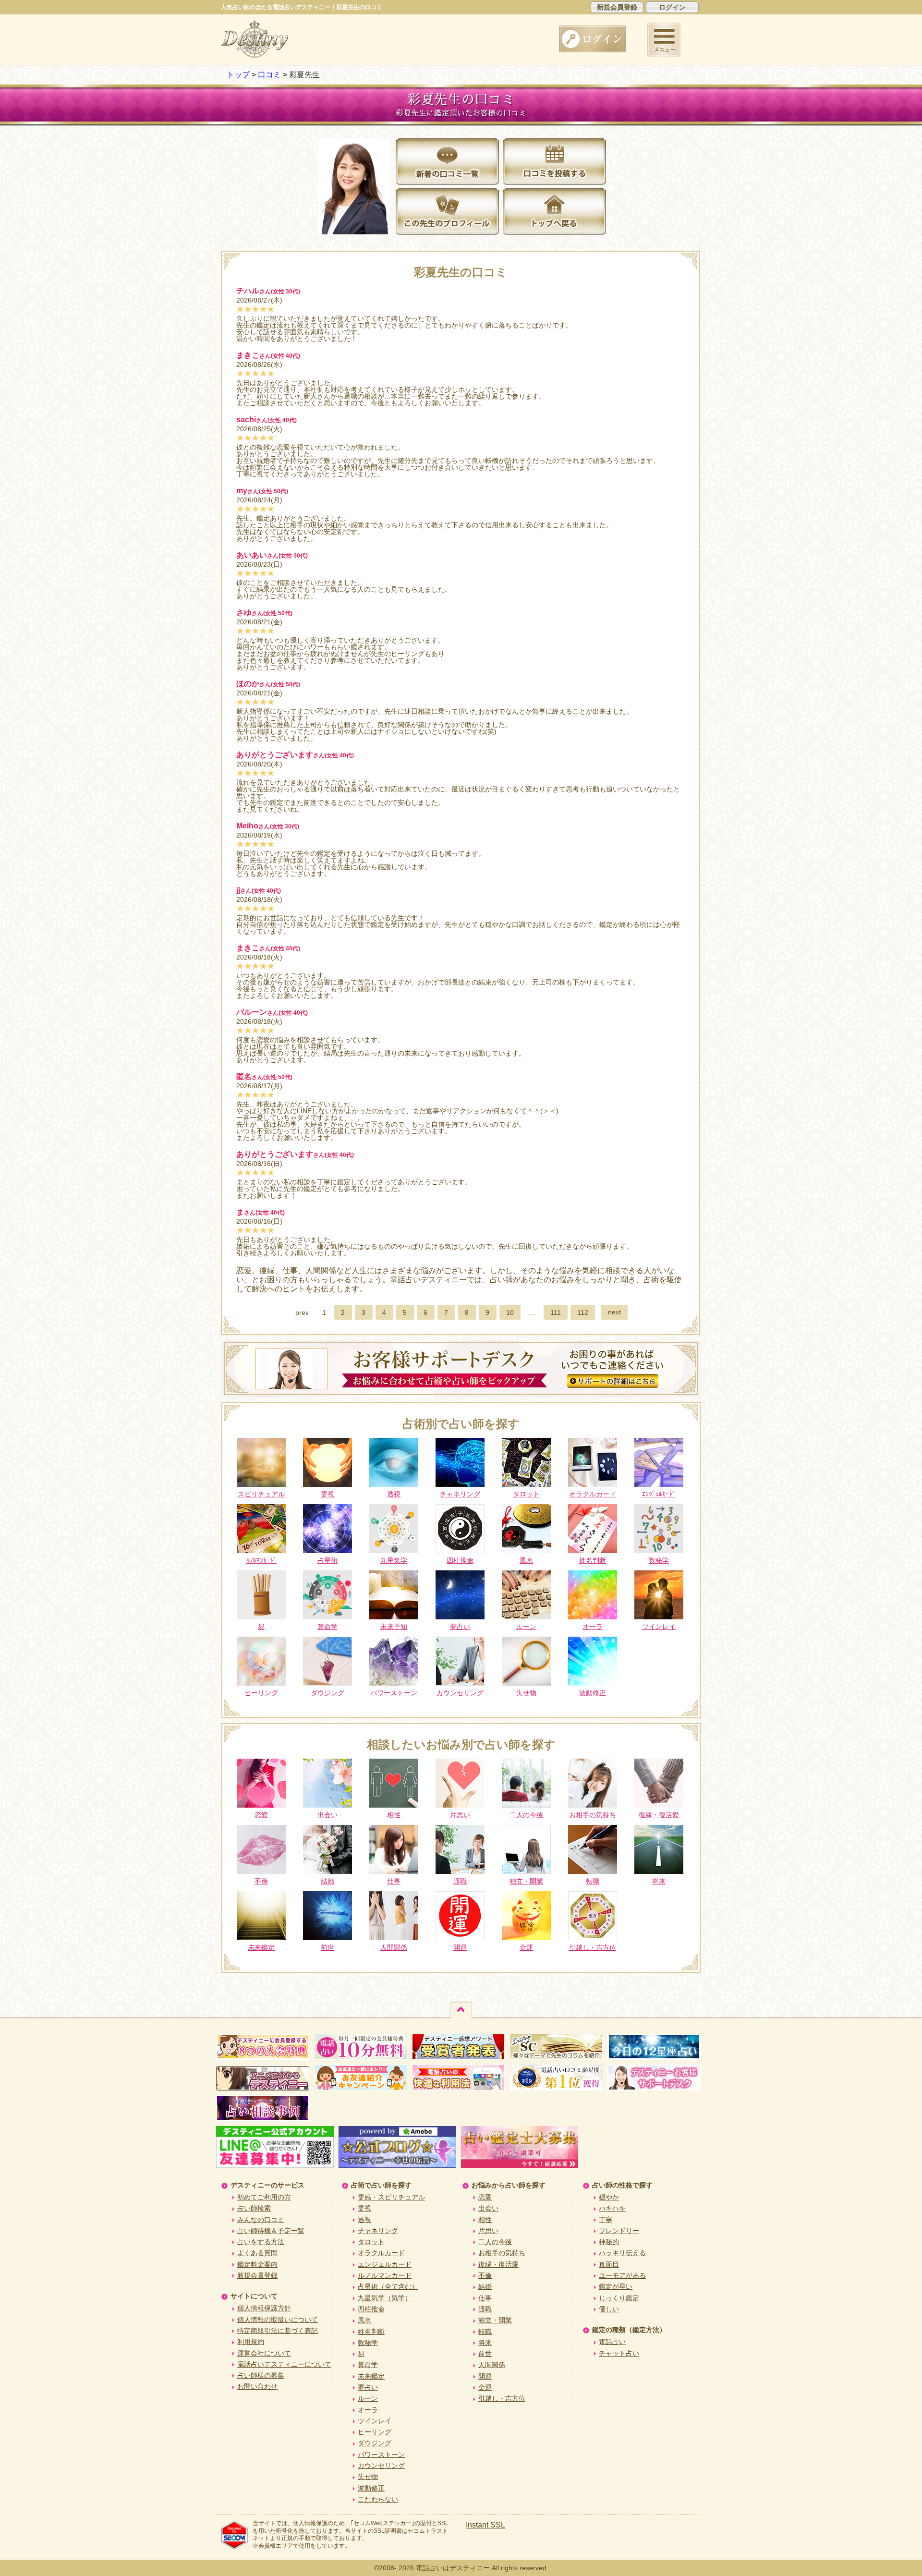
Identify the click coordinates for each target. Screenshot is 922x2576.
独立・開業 (495, 2320)
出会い (488, 2208)
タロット (371, 2242)
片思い (488, 2231)
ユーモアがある (622, 2275)
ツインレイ (375, 2421)
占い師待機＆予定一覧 (271, 2231)
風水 (364, 2320)
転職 (485, 2332)
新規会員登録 (617, 7)
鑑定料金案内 (257, 2264)
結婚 (485, 2286)
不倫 (485, 2275)
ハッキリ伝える (622, 2253)
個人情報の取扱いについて (278, 2320)
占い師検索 (254, 2208)
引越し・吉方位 (502, 2398)
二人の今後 (495, 2242)
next (614, 1312)
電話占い (612, 2342)
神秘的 (609, 2242)
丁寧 (606, 2220)
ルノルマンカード (385, 2275)
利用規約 (251, 2342)
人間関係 (492, 2365)
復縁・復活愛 (498, 2264)
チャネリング (378, 2231)
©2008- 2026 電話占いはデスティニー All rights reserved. (461, 2568)
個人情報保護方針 (264, 2308)
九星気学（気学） (385, 2298)
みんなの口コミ (261, 2220)
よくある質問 (257, 2253)
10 (510, 1312)
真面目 (609, 2264)
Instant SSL (485, 2525)
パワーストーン (381, 2454)
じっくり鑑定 (619, 2298)
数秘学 (368, 2343)
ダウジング (375, 2443)
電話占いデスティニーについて (284, 2364)
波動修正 (371, 2488)
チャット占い (619, 2353)
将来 (485, 2343)
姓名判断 (371, 2332)
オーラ (368, 2410)
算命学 (368, 2365)
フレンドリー (619, 2231)
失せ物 (368, 2477)
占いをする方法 (261, 2242)
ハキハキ (612, 2208)
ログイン (672, 7)
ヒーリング (375, 2432)
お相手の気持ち (502, 2253)
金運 (485, 2387)
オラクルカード (381, 2253)
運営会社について (264, 2353)
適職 (485, 2309)
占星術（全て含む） (388, 2286)
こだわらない (378, 2499)
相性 (485, 2220)
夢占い (368, 2387)
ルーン (368, 2398)
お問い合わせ (257, 2386)
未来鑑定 (371, 2376)
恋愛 (485, 2197)
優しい (609, 2309)
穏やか (609, 2197)
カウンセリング (381, 2466)
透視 (364, 2220)
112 (583, 1312)
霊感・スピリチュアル (391, 2197)
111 (556, 1312)
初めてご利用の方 (264, 2197)
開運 (485, 2376)
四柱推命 (371, 2309)
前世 (485, 2354)
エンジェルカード (385, 2264)
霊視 (364, 2208)
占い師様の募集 (261, 2375)
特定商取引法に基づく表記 (278, 2331)
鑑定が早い (616, 2286)
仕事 (485, 2298)
